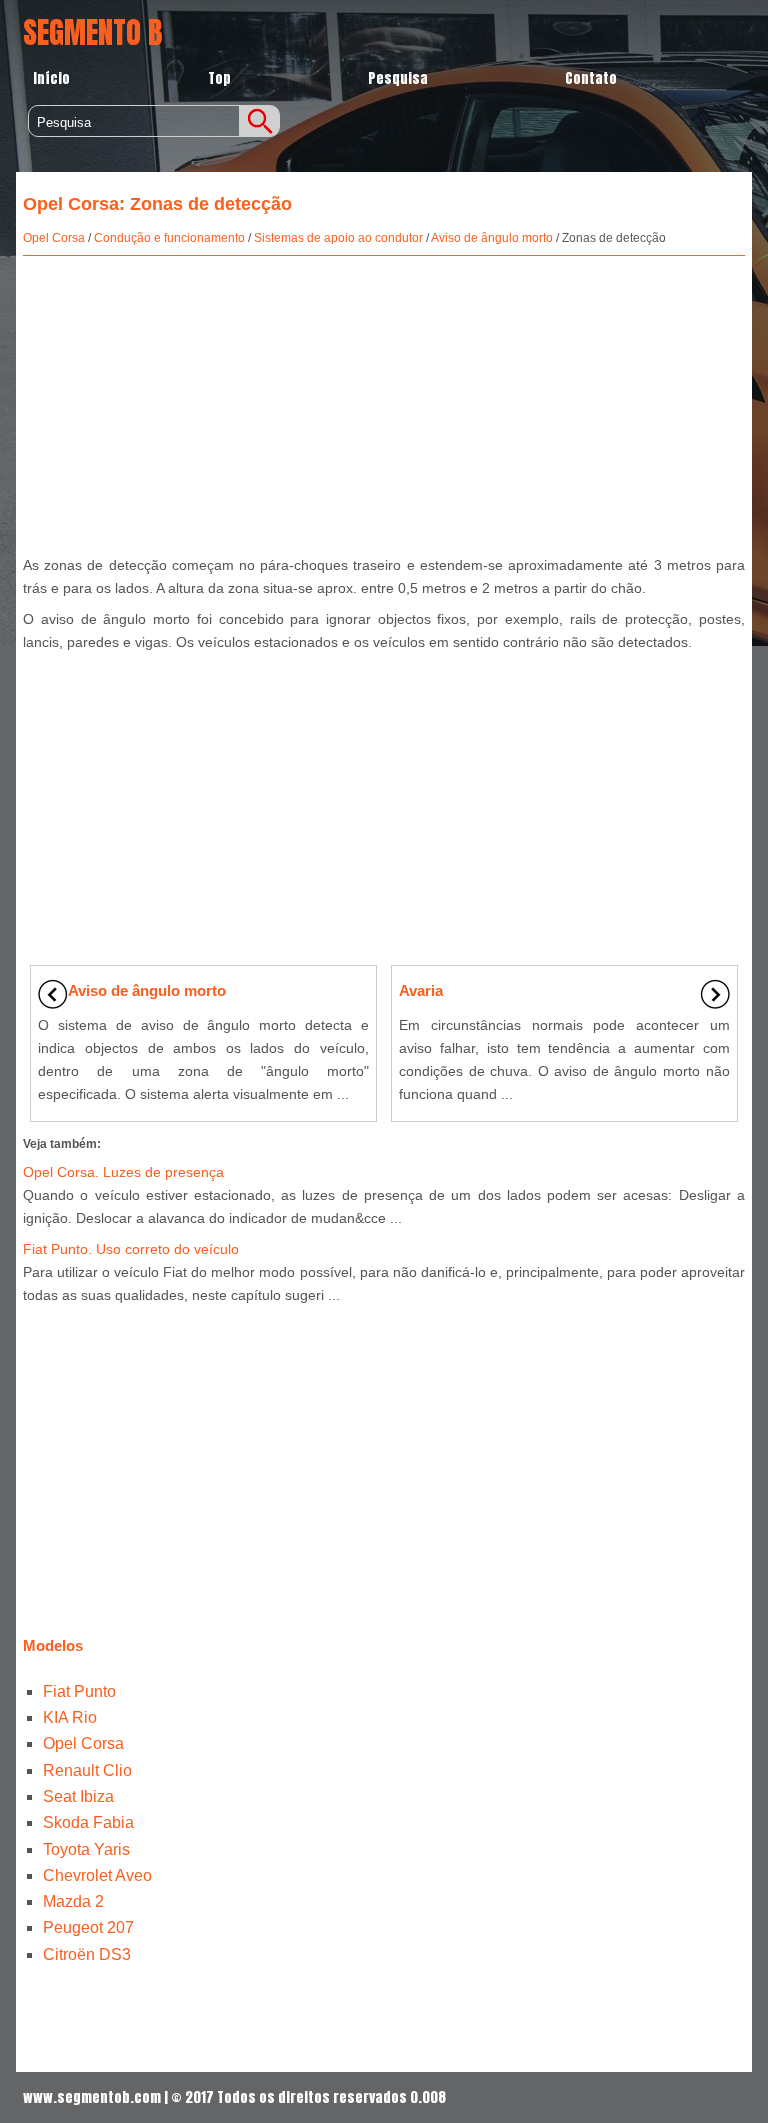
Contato (591, 78)
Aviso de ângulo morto (492, 238)
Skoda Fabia (88, 1822)
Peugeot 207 (88, 1927)
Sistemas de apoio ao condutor (338, 238)
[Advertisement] (384, 401)
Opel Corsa (54, 238)
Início (51, 78)
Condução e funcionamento (169, 238)
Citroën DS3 (87, 1954)
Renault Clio (87, 1770)
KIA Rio (70, 1717)
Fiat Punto (79, 1691)
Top (219, 78)
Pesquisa (398, 78)
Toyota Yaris (86, 1849)
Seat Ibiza (78, 1796)
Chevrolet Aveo (97, 1875)
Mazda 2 (73, 1901)
